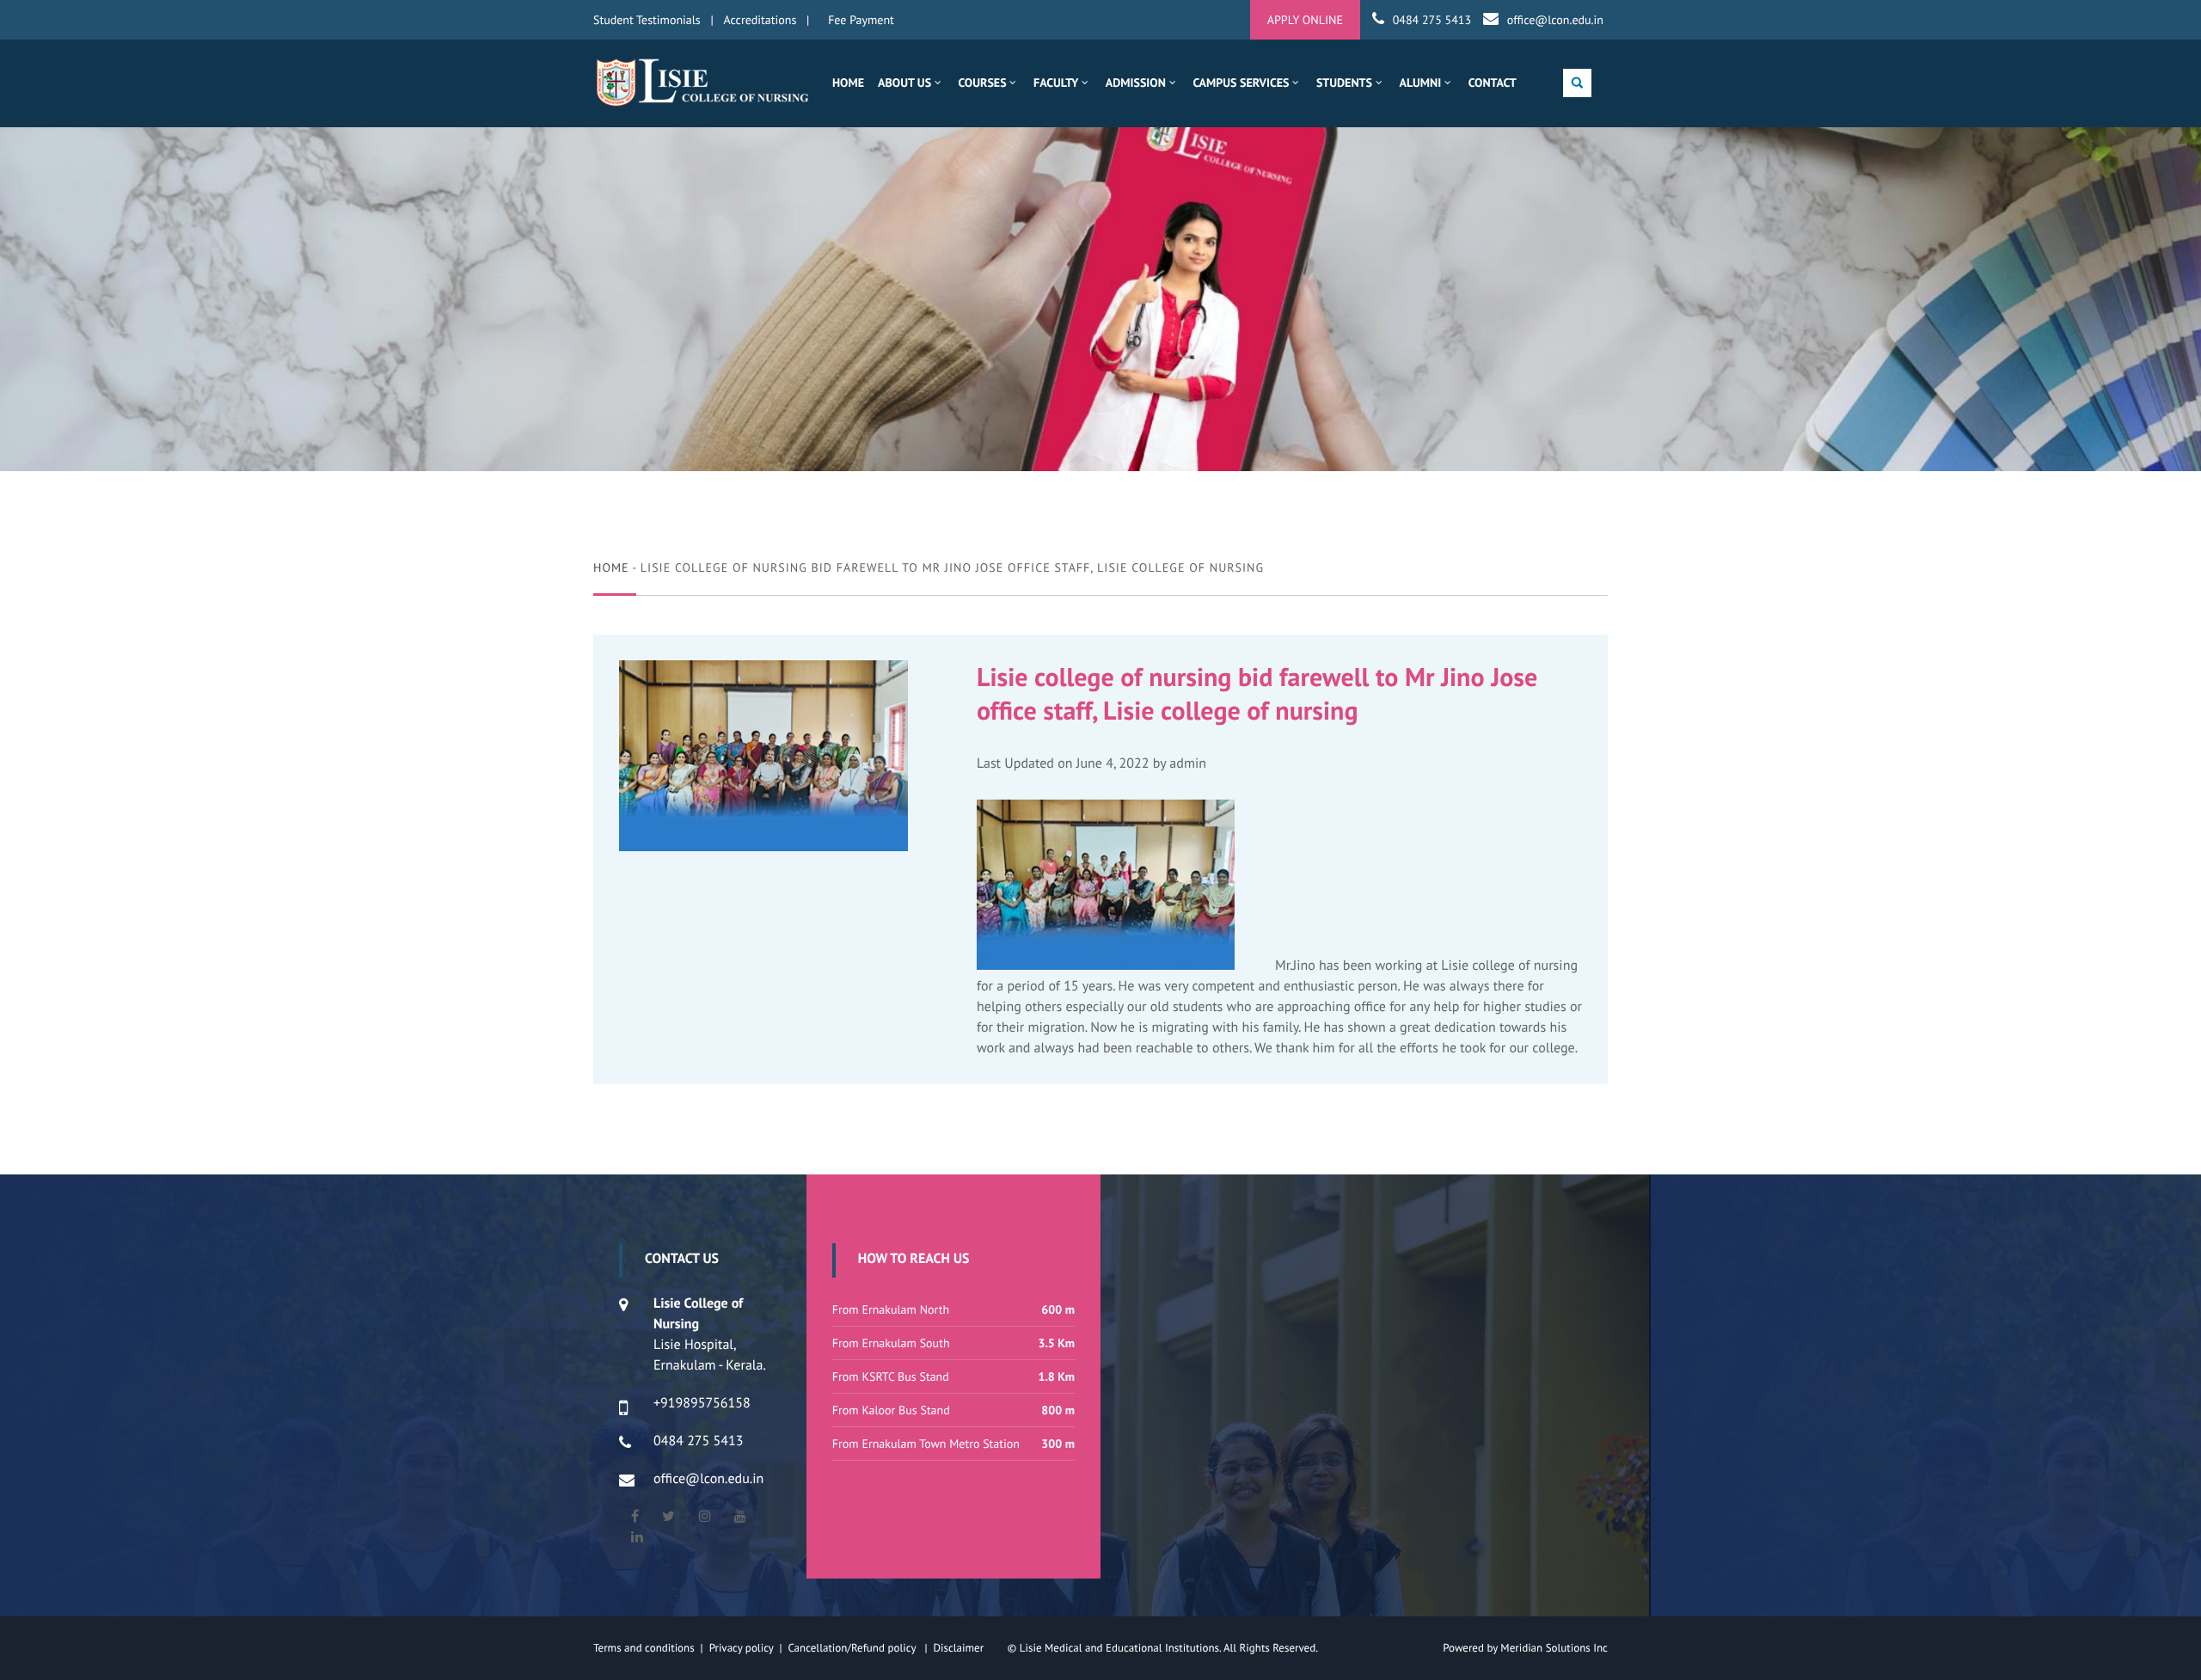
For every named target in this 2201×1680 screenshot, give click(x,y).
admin (1188, 763)
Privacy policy (745, 1648)
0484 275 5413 (1432, 20)
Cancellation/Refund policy (853, 1648)
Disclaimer (969, 1648)
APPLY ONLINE (1305, 20)
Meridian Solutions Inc (1554, 1648)
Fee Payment (861, 20)
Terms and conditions (644, 1648)
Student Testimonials (647, 20)
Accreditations (760, 20)
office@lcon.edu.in (1555, 20)
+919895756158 (702, 1403)
